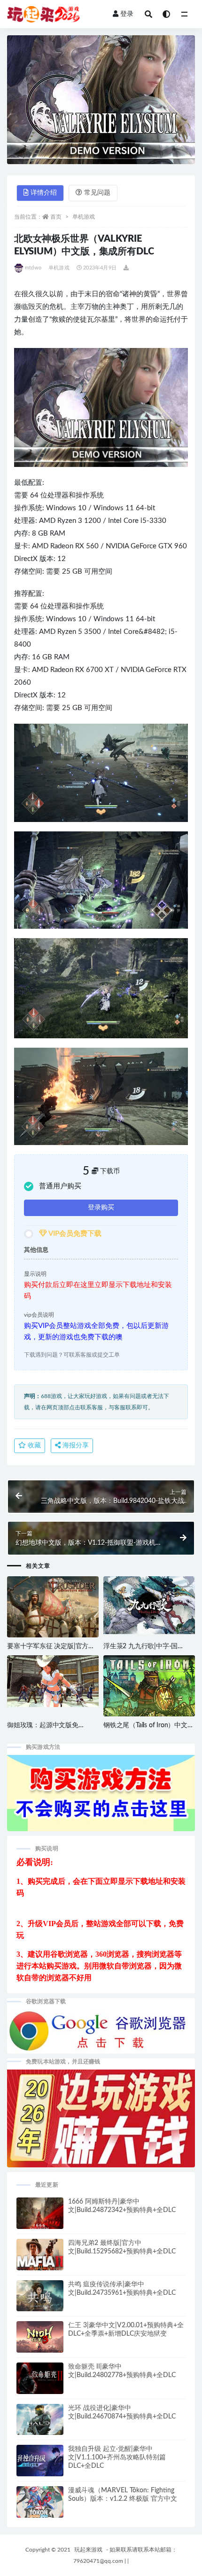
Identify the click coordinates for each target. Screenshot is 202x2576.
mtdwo (33, 268)
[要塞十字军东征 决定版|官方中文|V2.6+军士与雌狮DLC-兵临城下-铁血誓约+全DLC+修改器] (53, 1612)
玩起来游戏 (88, 2550)
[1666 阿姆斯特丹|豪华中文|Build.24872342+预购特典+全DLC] (40, 2218)
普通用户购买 (60, 1186)
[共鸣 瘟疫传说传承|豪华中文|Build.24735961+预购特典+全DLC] (40, 2300)
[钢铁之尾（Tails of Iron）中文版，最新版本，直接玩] (149, 1689)
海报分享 (75, 1446)
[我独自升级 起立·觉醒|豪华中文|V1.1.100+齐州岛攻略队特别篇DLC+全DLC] (40, 2464)
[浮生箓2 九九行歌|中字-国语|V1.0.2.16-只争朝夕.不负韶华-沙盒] (149, 1605)
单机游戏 (84, 217)
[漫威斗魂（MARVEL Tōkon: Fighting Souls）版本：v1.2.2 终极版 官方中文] (40, 2504)
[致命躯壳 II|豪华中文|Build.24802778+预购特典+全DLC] (40, 2382)
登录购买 (101, 1208)
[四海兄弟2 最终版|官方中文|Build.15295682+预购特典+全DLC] (40, 2261)
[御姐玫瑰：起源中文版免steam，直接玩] (53, 1681)
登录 (127, 14)
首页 (56, 217)
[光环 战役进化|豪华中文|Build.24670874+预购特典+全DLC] (40, 2424)
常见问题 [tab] (97, 193)
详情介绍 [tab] (44, 193)
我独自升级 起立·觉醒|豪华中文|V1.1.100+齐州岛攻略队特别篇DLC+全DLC (117, 2457)
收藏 (33, 1446)
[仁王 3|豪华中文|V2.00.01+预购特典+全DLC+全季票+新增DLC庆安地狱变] (40, 2339)
